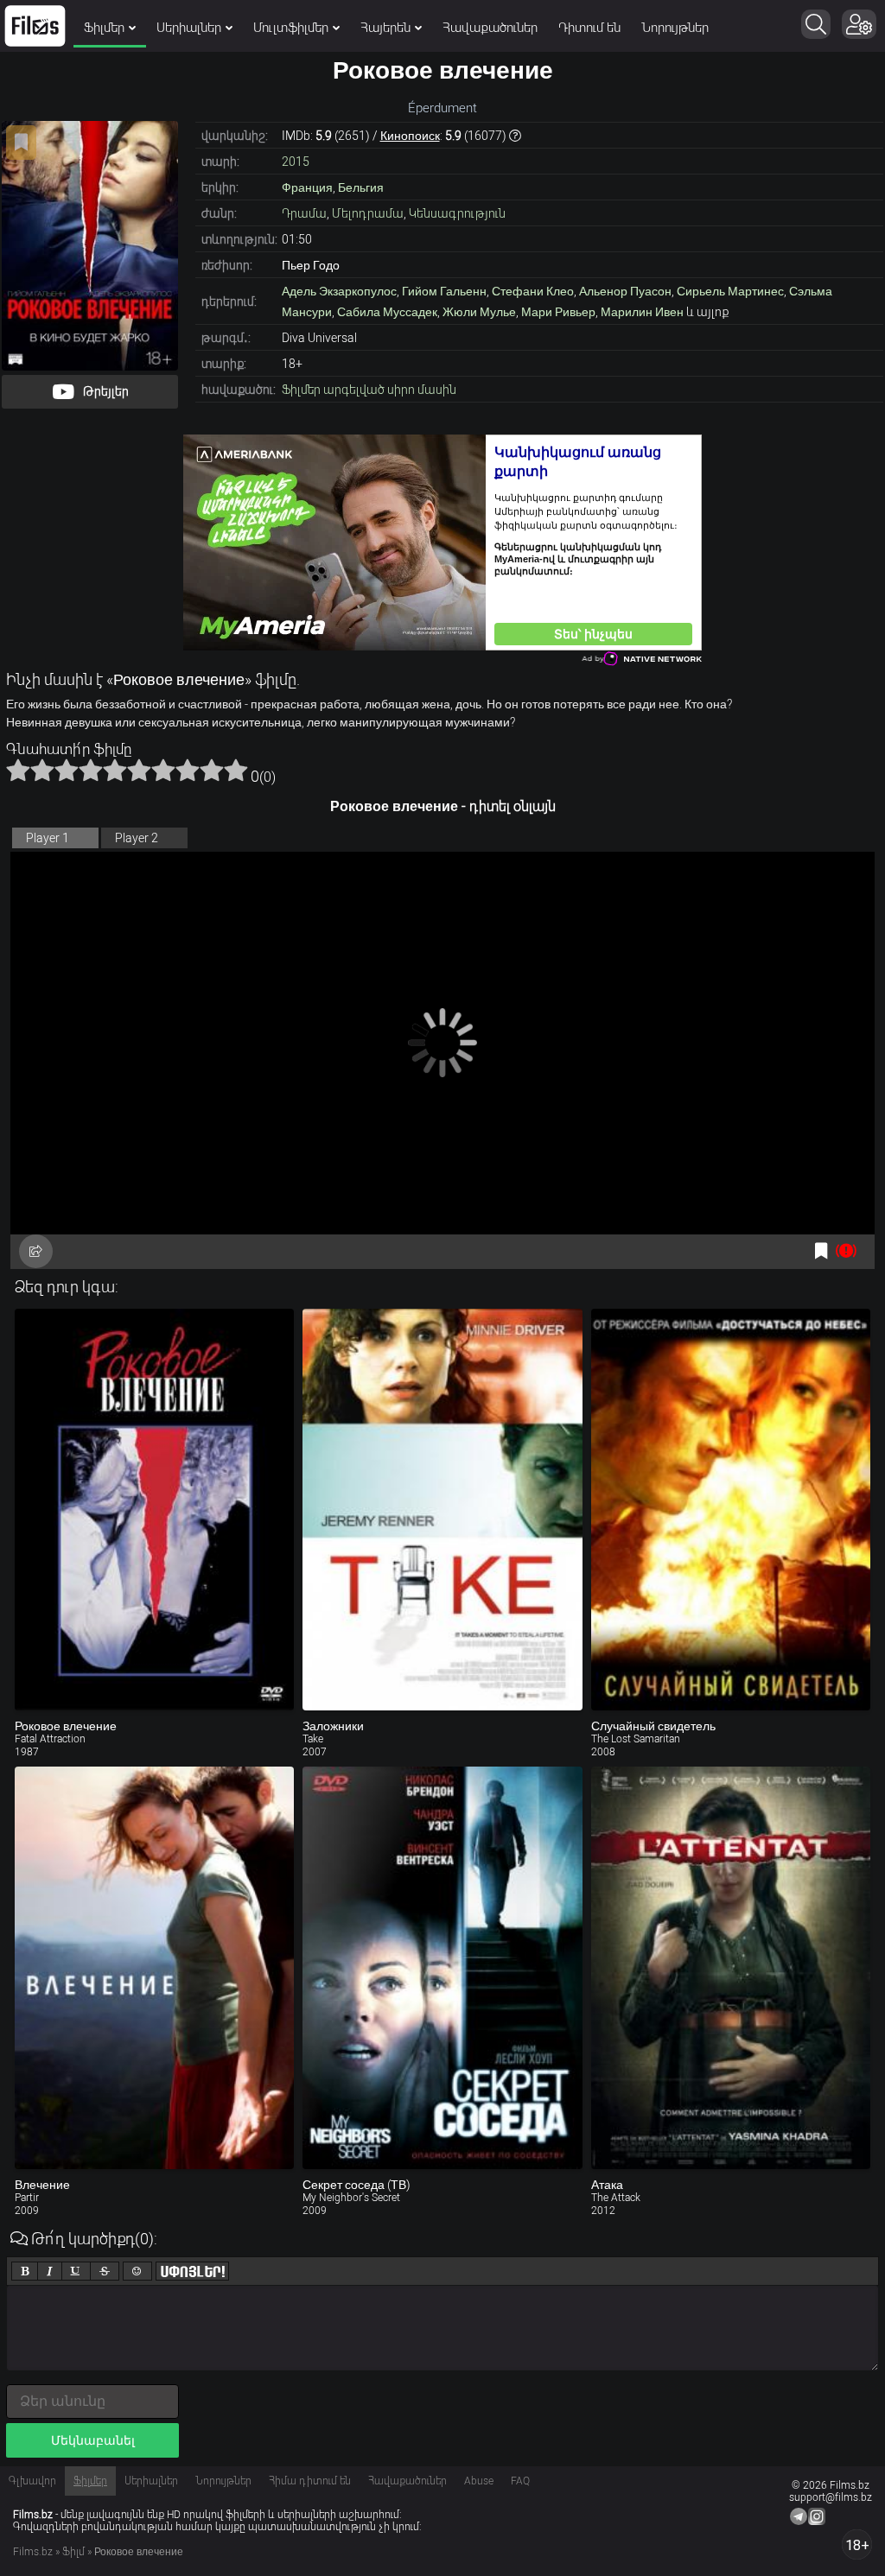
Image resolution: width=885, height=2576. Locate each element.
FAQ (520, 2481)
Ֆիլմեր (104, 28)
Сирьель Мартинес (730, 291)
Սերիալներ (189, 28)
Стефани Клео (533, 291)
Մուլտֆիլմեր (291, 28)
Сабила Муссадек (387, 312)
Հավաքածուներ (490, 28)
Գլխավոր (32, 2481)
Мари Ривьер (558, 312)
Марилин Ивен (642, 312)
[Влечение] (154, 1968)
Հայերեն (385, 28)
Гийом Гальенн (444, 291)
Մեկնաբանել (93, 2440)
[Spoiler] (192, 2271)
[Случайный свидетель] (731, 1510)
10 (236, 770)
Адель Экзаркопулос (339, 291)
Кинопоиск (410, 136)
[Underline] (76, 2271)
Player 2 (137, 838)
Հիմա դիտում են (310, 2481)
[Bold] (25, 2271)
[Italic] (50, 2271)
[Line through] (105, 2271)
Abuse (479, 2481)
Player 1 (48, 838)
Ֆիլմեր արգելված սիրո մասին (369, 390)
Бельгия (361, 187)
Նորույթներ (675, 28)
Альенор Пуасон (625, 291)
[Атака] (731, 1968)
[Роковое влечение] (154, 1510)
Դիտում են (589, 28)
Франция (307, 187)
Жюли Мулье (479, 312)
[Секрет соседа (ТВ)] (442, 1968)
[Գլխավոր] (35, 26)
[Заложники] (442, 1510)
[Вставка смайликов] (137, 2271)
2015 (296, 162)
